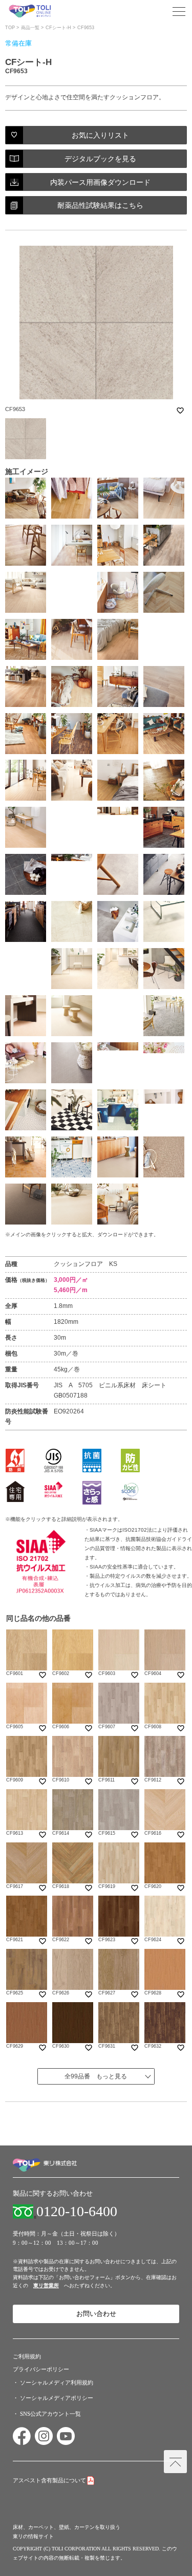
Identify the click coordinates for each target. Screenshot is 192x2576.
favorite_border (180, 411)
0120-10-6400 (77, 2212)
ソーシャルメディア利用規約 (57, 2382)
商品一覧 (30, 28)
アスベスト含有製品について (49, 2480)
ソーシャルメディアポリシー (57, 2398)
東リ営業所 (46, 2285)
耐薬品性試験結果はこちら (100, 205)
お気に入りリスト (100, 135)
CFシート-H (58, 28)
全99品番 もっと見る (96, 2076)
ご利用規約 (27, 2356)
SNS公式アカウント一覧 (50, 2414)
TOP (10, 28)
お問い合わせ (96, 2314)
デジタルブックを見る (100, 159)
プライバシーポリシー (41, 2369)
